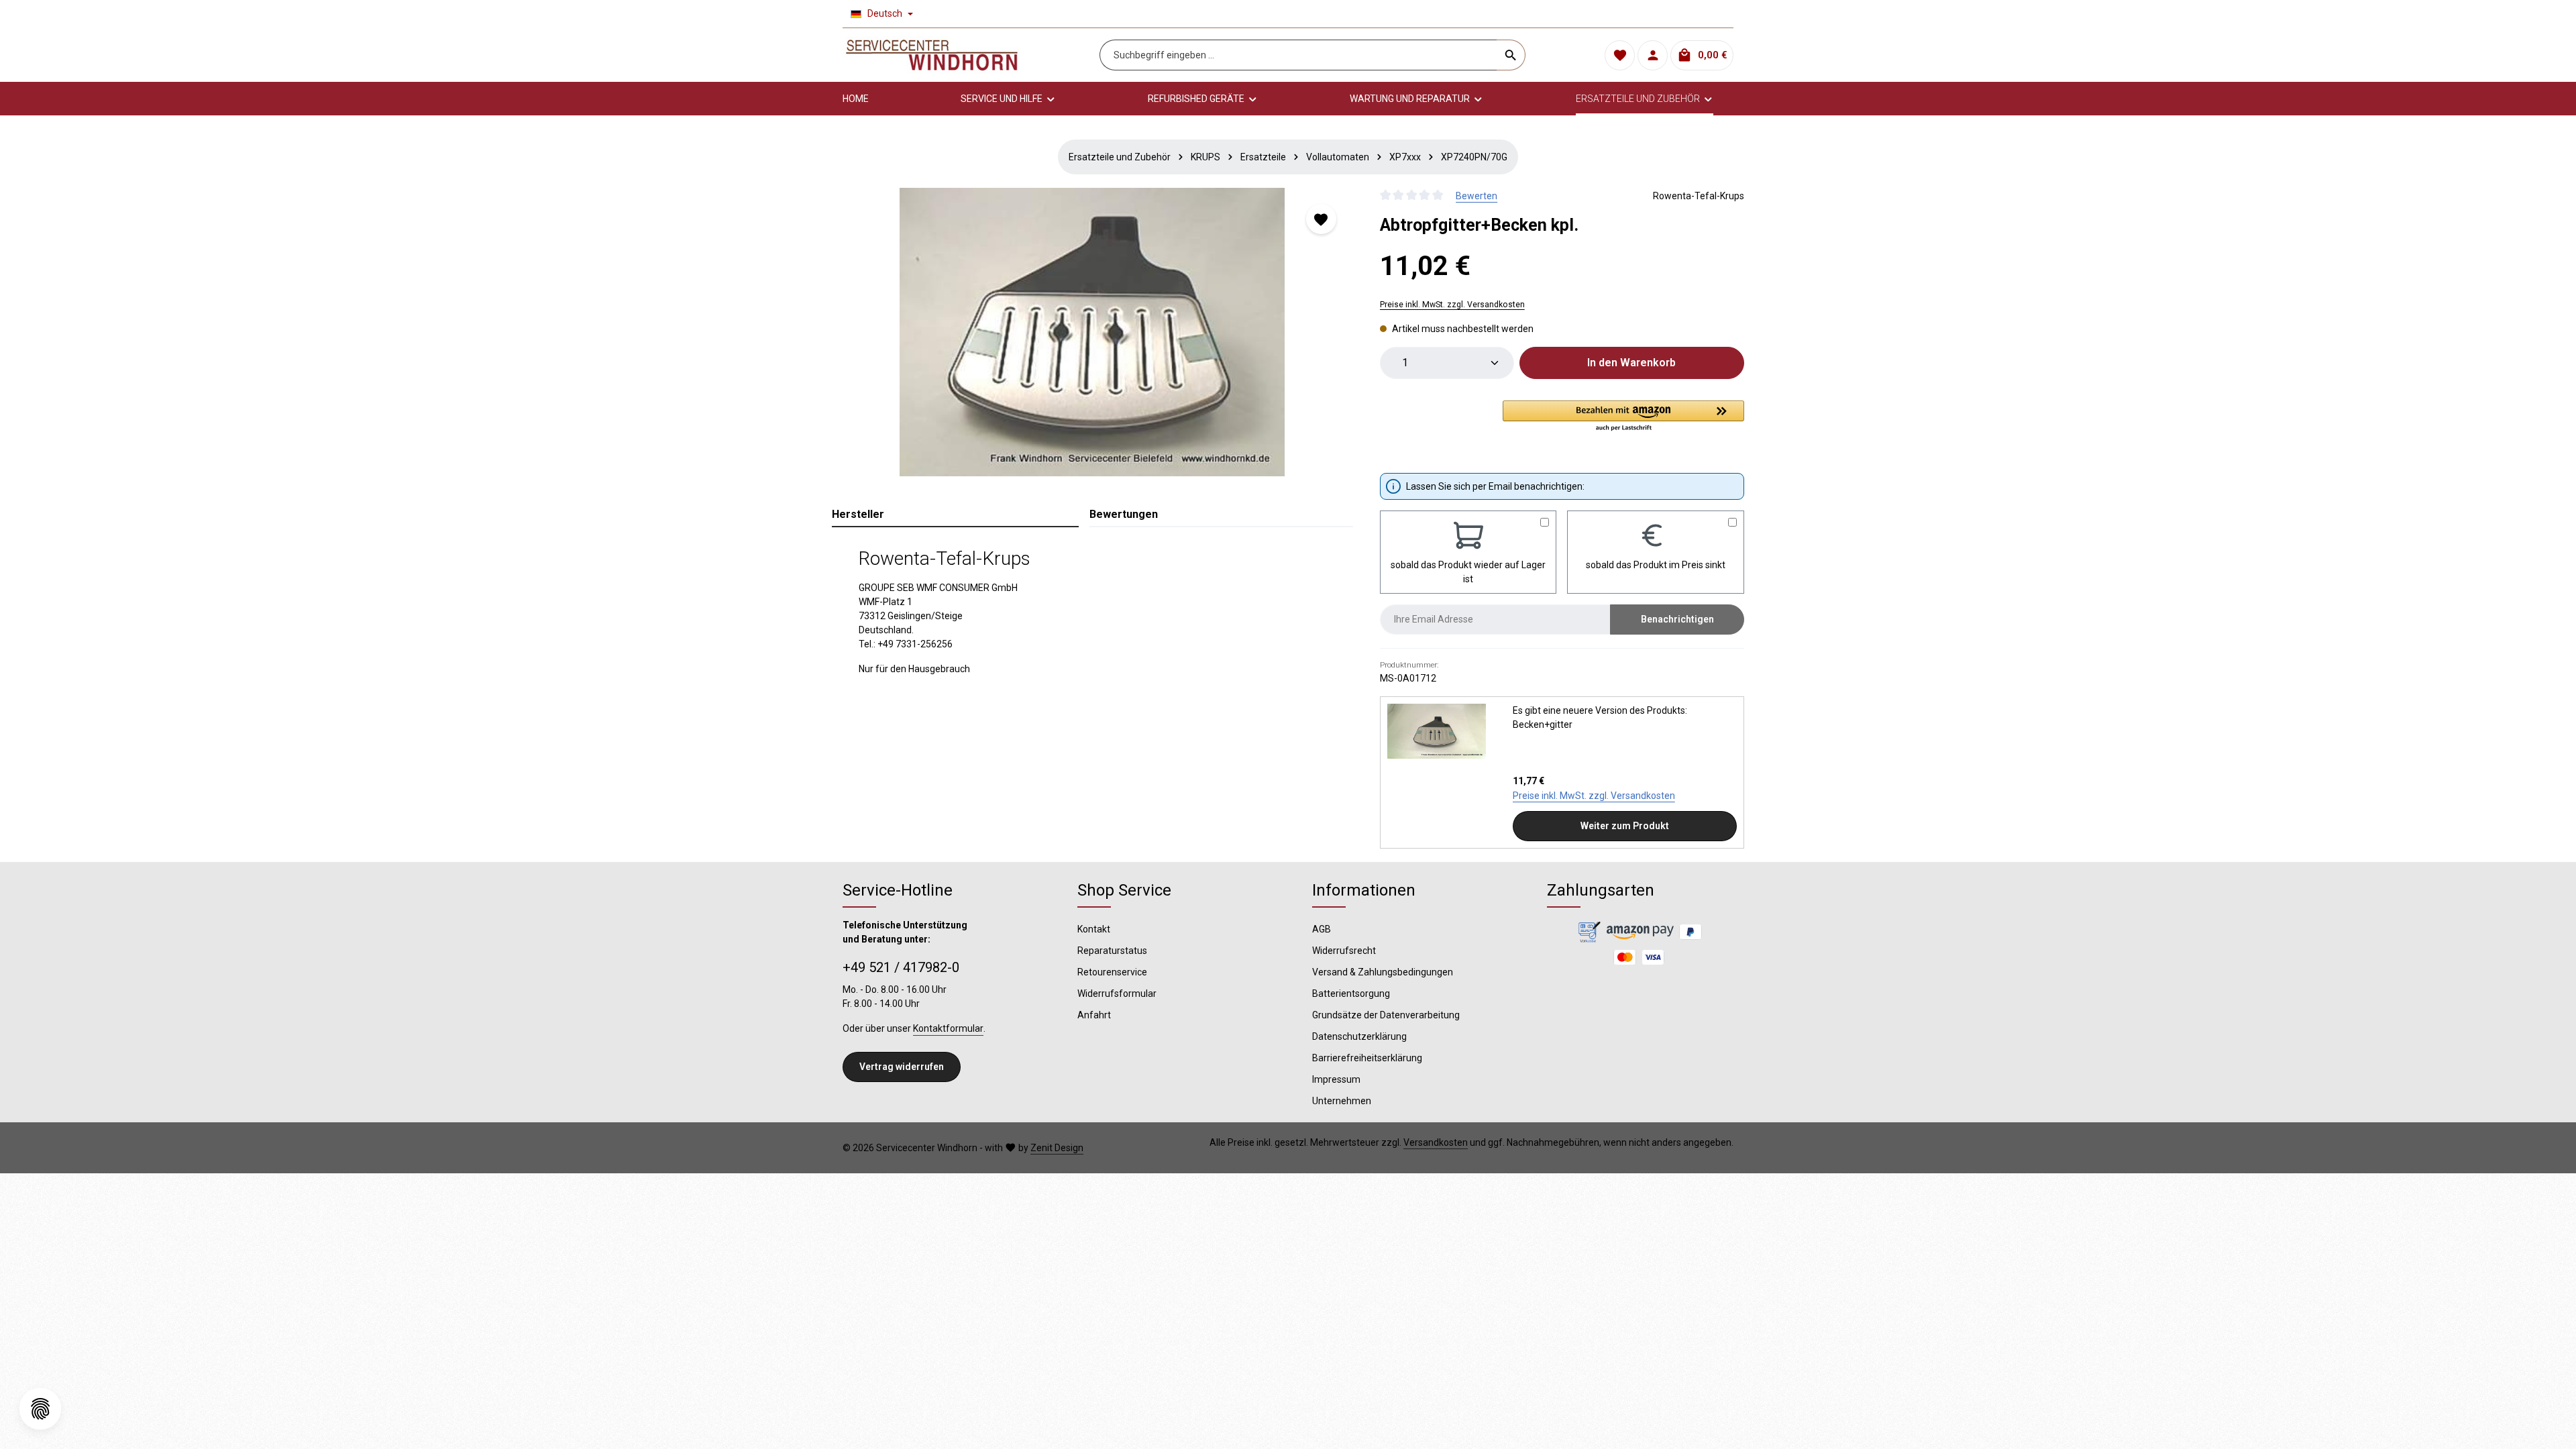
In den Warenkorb (1631, 363)
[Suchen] (1511, 55)
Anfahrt (1094, 1015)
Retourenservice (1112, 972)
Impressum (1336, 1079)
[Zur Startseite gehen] (932, 55)
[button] (1623, 417)
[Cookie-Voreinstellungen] (40, 1409)
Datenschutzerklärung (1359, 1036)
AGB (1322, 929)
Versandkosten (1436, 1142)
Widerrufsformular (1117, 994)
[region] (1092, 332)
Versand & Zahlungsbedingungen (1383, 972)
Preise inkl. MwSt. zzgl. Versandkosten (1452, 305)
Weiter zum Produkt (1625, 826)
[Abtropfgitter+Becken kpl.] (1092, 332)
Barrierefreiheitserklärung (1367, 1058)
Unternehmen (1342, 1101)
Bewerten (1477, 196)
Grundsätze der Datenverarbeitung (1386, 1015)
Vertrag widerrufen (902, 1067)
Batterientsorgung (1351, 994)
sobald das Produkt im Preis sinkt (1656, 565)
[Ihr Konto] (1653, 55)
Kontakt (1094, 929)
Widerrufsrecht (1344, 951)
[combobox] (1298, 55)
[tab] (955, 515)
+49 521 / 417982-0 (901, 967)
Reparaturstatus (1112, 951)
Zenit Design (1057, 1148)
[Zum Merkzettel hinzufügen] (1321, 219)
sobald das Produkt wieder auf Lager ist (1468, 572)
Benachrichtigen (1677, 619)
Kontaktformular (948, 1028)
